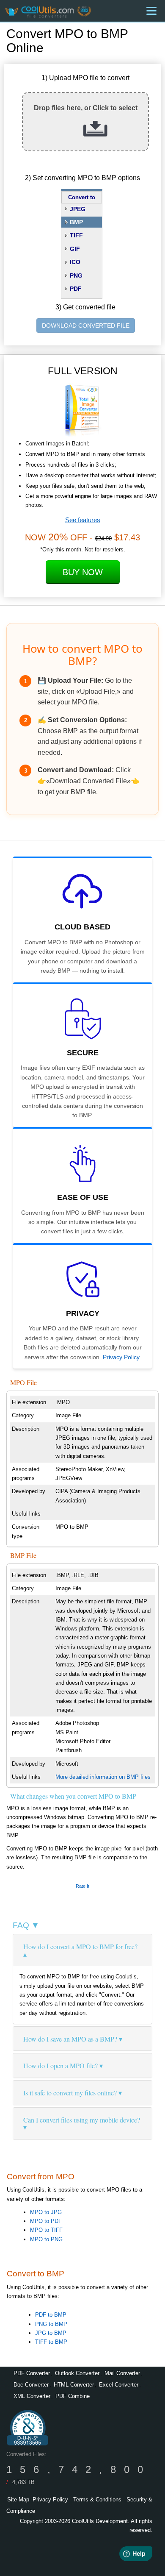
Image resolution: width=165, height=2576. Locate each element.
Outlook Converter (77, 2373)
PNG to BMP (51, 2324)
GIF (75, 249)
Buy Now (83, 572)
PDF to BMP (51, 2315)
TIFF (76, 235)
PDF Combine (73, 2396)
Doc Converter (31, 2385)
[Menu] (151, 11)
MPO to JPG (46, 2212)
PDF (76, 289)
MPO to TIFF (46, 2230)
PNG (76, 275)
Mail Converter (122, 2373)
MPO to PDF (46, 2221)
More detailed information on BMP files (103, 1777)
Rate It (82, 1886)
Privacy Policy (121, 1357)
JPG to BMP (51, 2333)
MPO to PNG (46, 2239)
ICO (75, 262)
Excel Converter (119, 2385)
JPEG (78, 209)
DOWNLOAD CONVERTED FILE (86, 325)
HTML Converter (74, 2385)
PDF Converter (32, 2373)
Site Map (18, 2499)
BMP (76, 222)
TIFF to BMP (51, 2342)
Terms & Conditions (97, 2499)
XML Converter (32, 2396)
